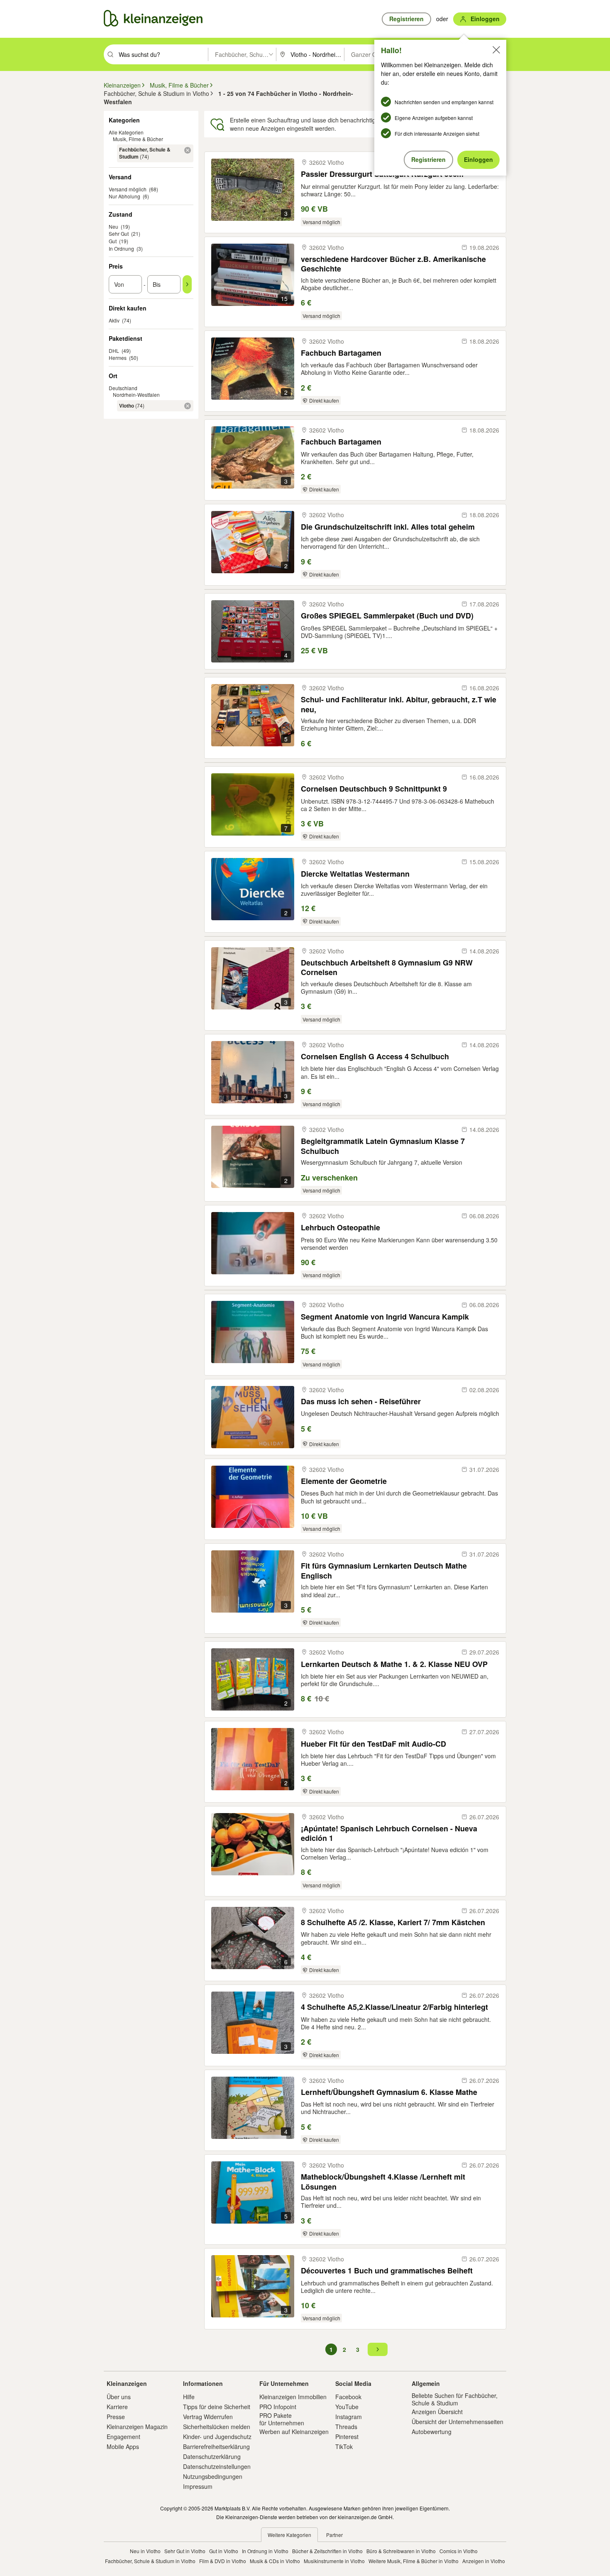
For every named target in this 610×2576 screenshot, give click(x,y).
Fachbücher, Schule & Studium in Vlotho (150, 2561)
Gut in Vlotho (224, 2551)
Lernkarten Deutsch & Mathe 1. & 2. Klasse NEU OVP (394, 1664)
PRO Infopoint (278, 2407)
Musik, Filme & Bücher (138, 139)
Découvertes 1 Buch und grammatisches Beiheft (387, 2271)
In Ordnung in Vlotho (265, 2551)
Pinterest (347, 2437)
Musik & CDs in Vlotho (275, 2561)
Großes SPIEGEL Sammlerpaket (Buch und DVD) (387, 616)
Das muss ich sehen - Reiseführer (361, 1402)
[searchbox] (162, 54)
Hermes (118, 358)
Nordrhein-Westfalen (136, 395)
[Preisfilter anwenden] (187, 284)
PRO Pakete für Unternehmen (282, 2419)
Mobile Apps (123, 2446)
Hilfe (189, 2397)
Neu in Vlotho (145, 2551)
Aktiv (114, 320)
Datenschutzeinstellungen (217, 2466)
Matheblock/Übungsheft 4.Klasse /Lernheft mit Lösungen (383, 2181)
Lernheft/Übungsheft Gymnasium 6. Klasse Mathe (389, 2092)
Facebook (348, 2397)
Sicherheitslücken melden (217, 2427)
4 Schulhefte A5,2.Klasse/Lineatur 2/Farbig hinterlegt (394, 2007)
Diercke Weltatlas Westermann (355, 874)
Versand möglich (128, 189)
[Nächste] (378, 2349)
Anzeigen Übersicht (437, 2412)
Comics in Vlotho (459, 2551)
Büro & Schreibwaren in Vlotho (401, 2551)
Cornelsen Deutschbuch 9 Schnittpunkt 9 (374, 789)
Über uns (119, 2397)
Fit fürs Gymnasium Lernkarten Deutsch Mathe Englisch (384, 1570)
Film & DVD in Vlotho (223, 2561)
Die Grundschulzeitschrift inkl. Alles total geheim (388, 527)
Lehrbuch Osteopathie (340, 1228)
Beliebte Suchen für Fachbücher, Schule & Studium (455, 2399)
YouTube (347, 2407)
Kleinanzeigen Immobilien (293, 2397)
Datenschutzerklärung (212, 2456)
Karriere (117, 2407)
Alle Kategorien (126, 132)
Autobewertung (432, 2432)
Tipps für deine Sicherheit (217, 2407)
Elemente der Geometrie (344, 1481)
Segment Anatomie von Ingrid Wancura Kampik (385, 1317)
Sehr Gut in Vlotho (185, 2551)
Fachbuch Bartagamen (341, 353)
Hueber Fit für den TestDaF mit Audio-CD (373, 1744)
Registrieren (428, 159)
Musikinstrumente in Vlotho (334, 2561)
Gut (113, 241)
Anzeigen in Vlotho (484, 2561)
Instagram (349, 2417)
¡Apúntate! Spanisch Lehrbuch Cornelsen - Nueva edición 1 (389, 1833)
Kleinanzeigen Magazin (137, 2427)
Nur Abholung (124, 196)
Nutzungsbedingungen (213, 2476)
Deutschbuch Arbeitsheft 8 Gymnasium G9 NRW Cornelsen (387, 967)
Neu (113, 226)
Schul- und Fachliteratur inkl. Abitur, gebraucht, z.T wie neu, (399, 704)
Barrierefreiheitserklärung (216, 2446)
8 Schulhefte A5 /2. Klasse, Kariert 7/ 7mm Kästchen (393, 1922)
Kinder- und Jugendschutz (217, 2437)
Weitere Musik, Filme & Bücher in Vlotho (414, 2561)
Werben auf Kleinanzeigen (294, 2432)
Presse (116, 2417)
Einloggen (478, 159)
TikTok (344, 2446)
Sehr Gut (119, 233)
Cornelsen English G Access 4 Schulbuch (375, 1057)
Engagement (123, 2437)
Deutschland (123, 388)
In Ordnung (121, 248)
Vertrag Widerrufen (208, 2417)
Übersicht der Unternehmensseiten (457, 2422)
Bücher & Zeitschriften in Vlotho (327, 2551)
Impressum (198, 2486)
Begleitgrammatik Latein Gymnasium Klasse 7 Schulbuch (383, 1146)
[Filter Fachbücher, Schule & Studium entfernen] (188, 150)
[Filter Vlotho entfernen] (188, 406)
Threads (346, 2427)
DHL (114, 351)
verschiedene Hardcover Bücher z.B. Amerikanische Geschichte (393, 264)
